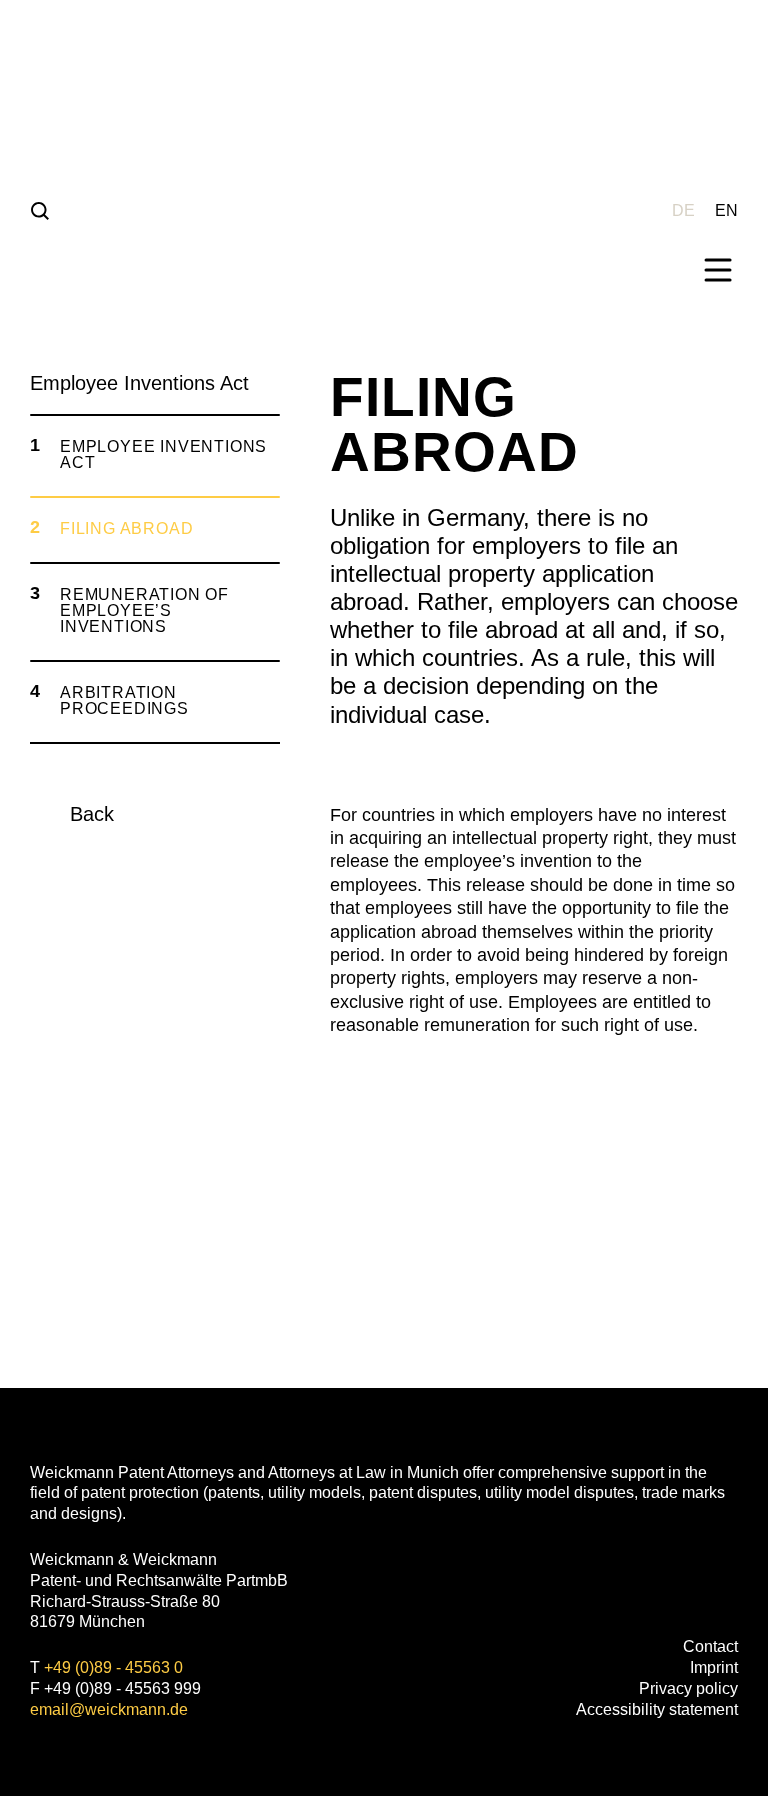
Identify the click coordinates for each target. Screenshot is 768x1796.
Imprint (714, 1667)
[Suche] (40, 210)
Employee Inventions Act (163, 454)
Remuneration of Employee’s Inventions (144, 610)
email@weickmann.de (109, 1709)
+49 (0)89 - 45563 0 (113, 1667)
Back (92, 814)
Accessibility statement (657, 1709)
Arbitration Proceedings (124, 700)
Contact (710, 1646)
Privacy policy (688, 1688)
